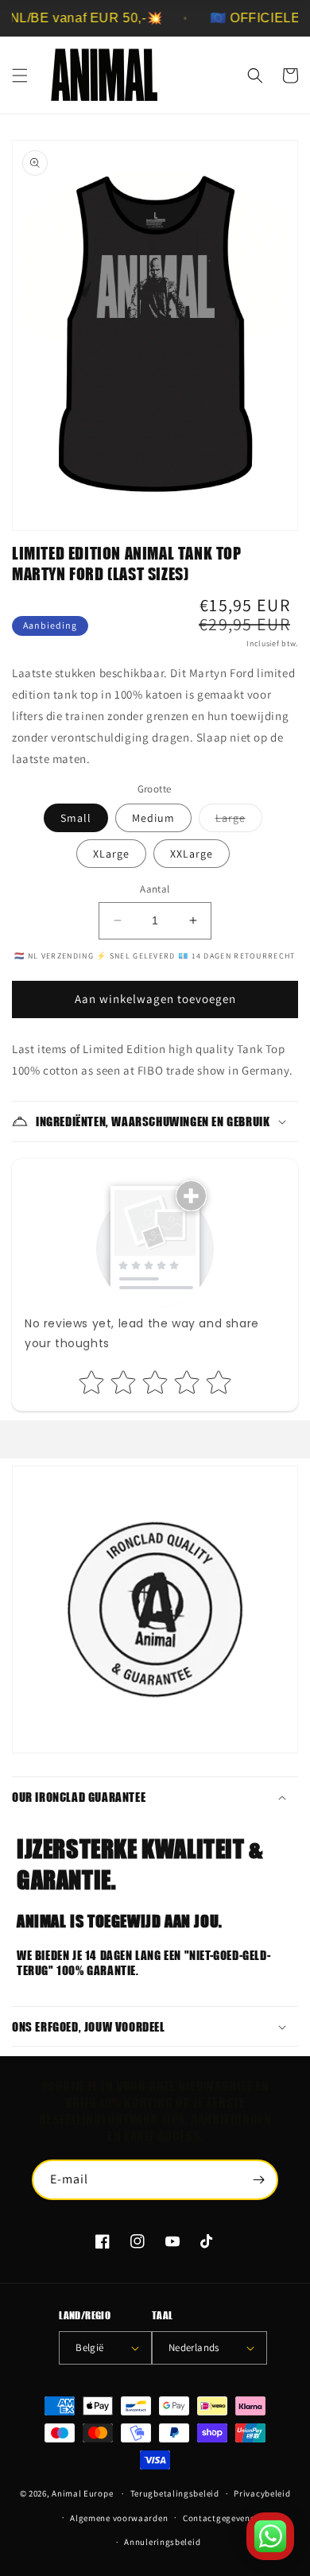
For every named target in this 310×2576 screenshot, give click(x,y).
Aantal (155, 889)
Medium (153, 818)
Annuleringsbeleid (162, 2542)
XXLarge (192, 854)
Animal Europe (82, 2493)
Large (239, 821)
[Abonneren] (258, 2180)
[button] (20, 76)
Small (76, 818)
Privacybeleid (262, 2493)
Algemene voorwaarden (119, 2518)
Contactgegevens (219, 2518)
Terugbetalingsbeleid (175, 2493)
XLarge (111, 854)
